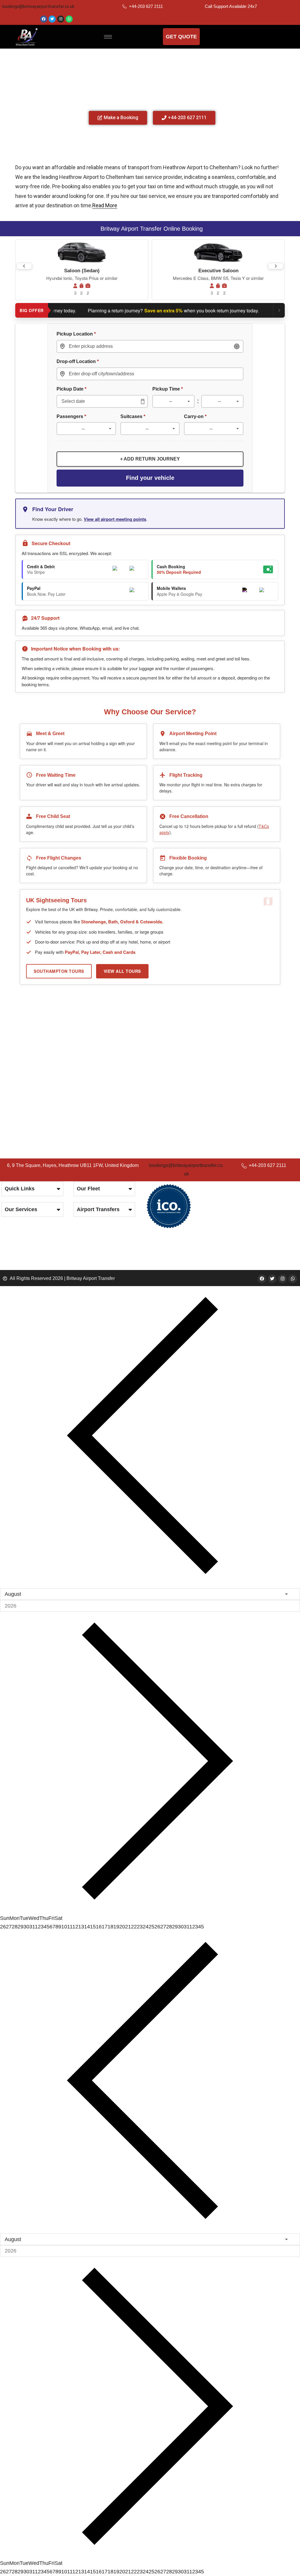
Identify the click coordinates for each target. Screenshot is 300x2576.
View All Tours (122, 971)
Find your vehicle (150, 478)
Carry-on (195, 416)
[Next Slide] (276, 266)
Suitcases (133, 416)
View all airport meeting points (115, 519)
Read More (105, 205)
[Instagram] (61, 19)
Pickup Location (76, 334)
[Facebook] (44, 19)
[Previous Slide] (24, 266)
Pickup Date (71, 389)
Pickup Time (168, 389)
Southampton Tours (59, 971)
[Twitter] (52, 19)
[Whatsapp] (69, 19)
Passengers (71, 416)
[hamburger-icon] (108, 37)
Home (100, 56)
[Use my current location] (237, 346)
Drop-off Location (78, 361)
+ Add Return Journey (150, 459)
